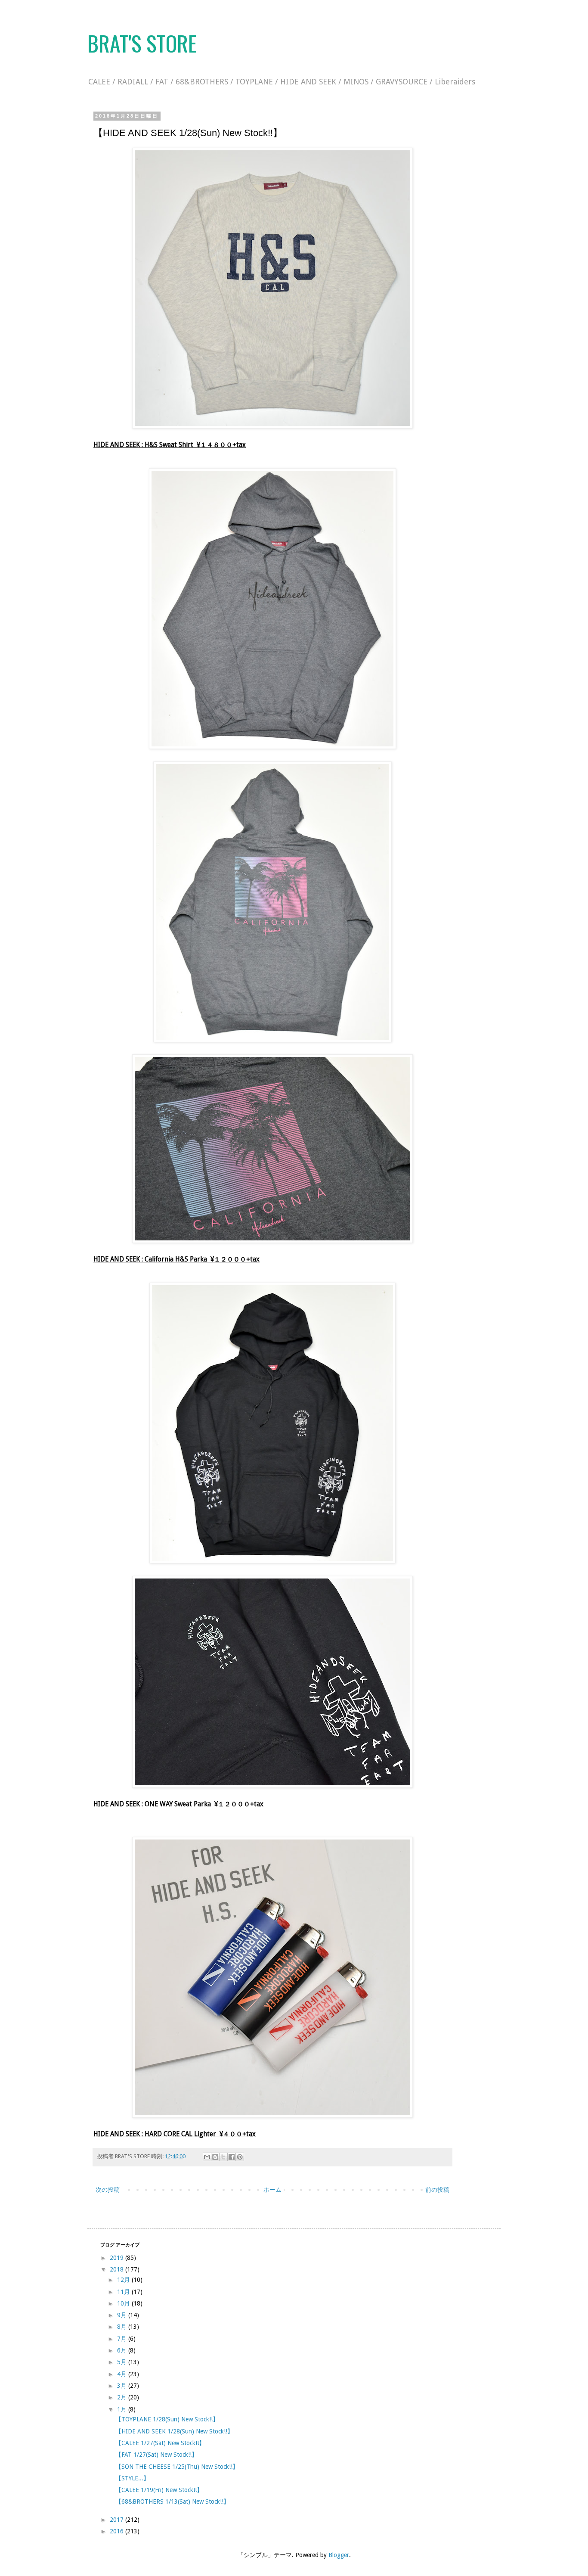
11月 (124, 2292)
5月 (123, 2362)
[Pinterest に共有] (240, 2157)
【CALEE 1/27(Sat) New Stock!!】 (160, 2443)
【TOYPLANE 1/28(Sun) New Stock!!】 (167, 2419)
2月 (123, 2397)
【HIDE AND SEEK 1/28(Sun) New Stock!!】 (174, 2431)
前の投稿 (437, 2190)
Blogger (339, 2555)
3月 (123, 2386)
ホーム (272, 2190)
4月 (123, 2374)
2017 (118, 2520)
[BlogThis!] (215, 2157)
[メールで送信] (207, 2157)
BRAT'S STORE (142, 43)
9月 (123, 2315)
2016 (118, 2531)
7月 (123, 2339)
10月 (124, 2303)
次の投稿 (108, 2190)
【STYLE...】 (132, 2478)
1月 (123, 2409)
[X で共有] (223, 2157)
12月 (124, 2280)
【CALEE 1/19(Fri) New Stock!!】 (159, 2490)
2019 (118, 2258)
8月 (123, 2327)
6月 (123, 2350)
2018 (118, 2269)
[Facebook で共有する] (232, 2157)
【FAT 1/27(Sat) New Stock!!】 (156, 2455)
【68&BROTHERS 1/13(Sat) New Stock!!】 (172, 2501)
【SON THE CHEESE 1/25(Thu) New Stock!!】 (177, 2467)
